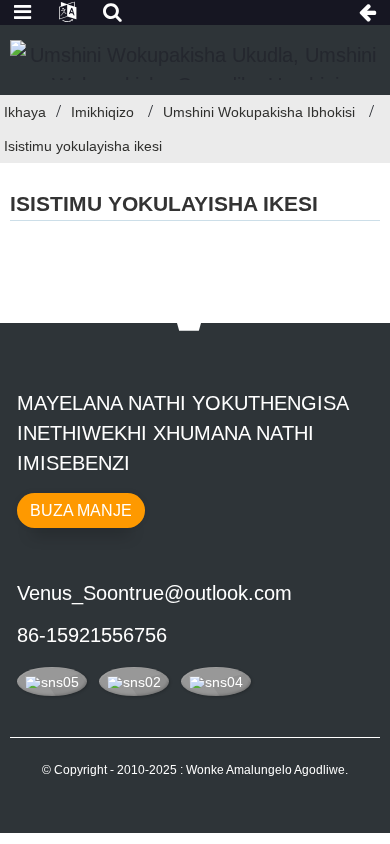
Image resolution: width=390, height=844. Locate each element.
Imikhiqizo (102, 112)
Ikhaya (25, 112)
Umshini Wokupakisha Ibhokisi (259, 112)
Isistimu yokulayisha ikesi (83, 146)
